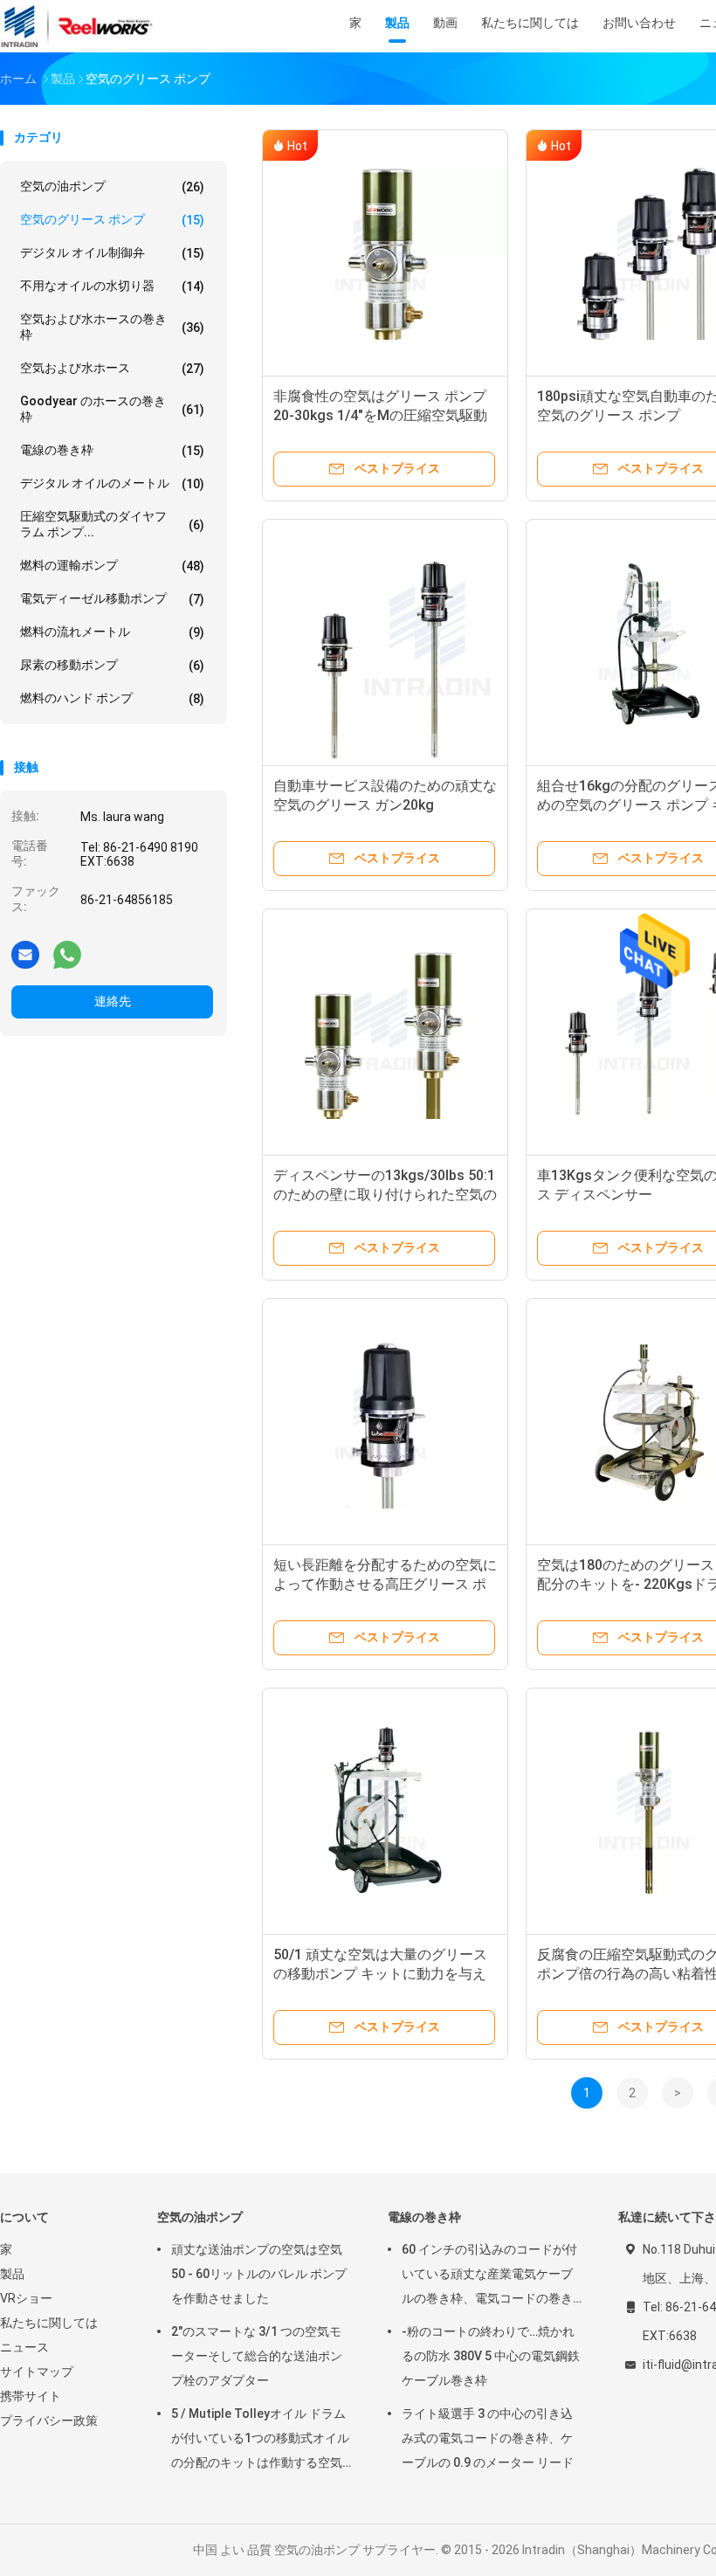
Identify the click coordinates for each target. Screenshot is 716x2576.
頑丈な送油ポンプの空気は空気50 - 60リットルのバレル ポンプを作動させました (259, 2274)
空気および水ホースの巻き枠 (112, 327)
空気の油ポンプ (112, 186)
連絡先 (113, 1001)
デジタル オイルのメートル (112, 483)
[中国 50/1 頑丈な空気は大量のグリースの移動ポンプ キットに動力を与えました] (385, 1811)
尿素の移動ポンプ (112, 665)
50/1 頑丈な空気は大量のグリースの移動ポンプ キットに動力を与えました (380, 1974)
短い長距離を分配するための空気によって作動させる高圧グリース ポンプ (385, 1584)
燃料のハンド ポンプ (112, 698)
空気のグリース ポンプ (112, 220)
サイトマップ (37, 2372)
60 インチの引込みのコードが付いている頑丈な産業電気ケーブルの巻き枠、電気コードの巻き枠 (489, 2276)
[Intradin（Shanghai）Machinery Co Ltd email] (25, 954)
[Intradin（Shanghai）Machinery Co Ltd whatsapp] (67, 954)
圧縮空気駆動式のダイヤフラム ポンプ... (112, 524)
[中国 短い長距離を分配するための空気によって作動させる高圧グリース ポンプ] (385, 1421)
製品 (12, 2274)
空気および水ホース (112, 368)
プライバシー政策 (49, 2421)
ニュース (24, 2347)
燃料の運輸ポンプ (112, 566)
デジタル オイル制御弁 (112, 253)
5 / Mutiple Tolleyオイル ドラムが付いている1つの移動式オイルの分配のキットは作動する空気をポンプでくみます (260, 2441)
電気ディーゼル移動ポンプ (112, 599)
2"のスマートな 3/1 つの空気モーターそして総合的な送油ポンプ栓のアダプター (257, 2356)
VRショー (26, 2298)
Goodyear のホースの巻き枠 (112, 409)
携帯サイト (31, 2396)
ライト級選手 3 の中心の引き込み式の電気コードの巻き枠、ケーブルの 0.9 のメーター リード (488, 2438)
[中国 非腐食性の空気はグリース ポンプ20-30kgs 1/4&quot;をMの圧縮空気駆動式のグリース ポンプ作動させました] (385, 252)
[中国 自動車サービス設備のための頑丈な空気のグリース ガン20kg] (385, 642)
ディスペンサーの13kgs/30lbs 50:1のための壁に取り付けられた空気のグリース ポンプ (385, 1195)
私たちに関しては (49, 2323)
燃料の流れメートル (112, 632)
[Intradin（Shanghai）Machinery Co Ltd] (77, 26)
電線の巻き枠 (112, 450)
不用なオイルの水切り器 (112, 286)
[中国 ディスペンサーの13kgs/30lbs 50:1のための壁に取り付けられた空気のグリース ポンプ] (385, 1032)
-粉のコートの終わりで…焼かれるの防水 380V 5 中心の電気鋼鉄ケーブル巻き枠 (491, 2356)
